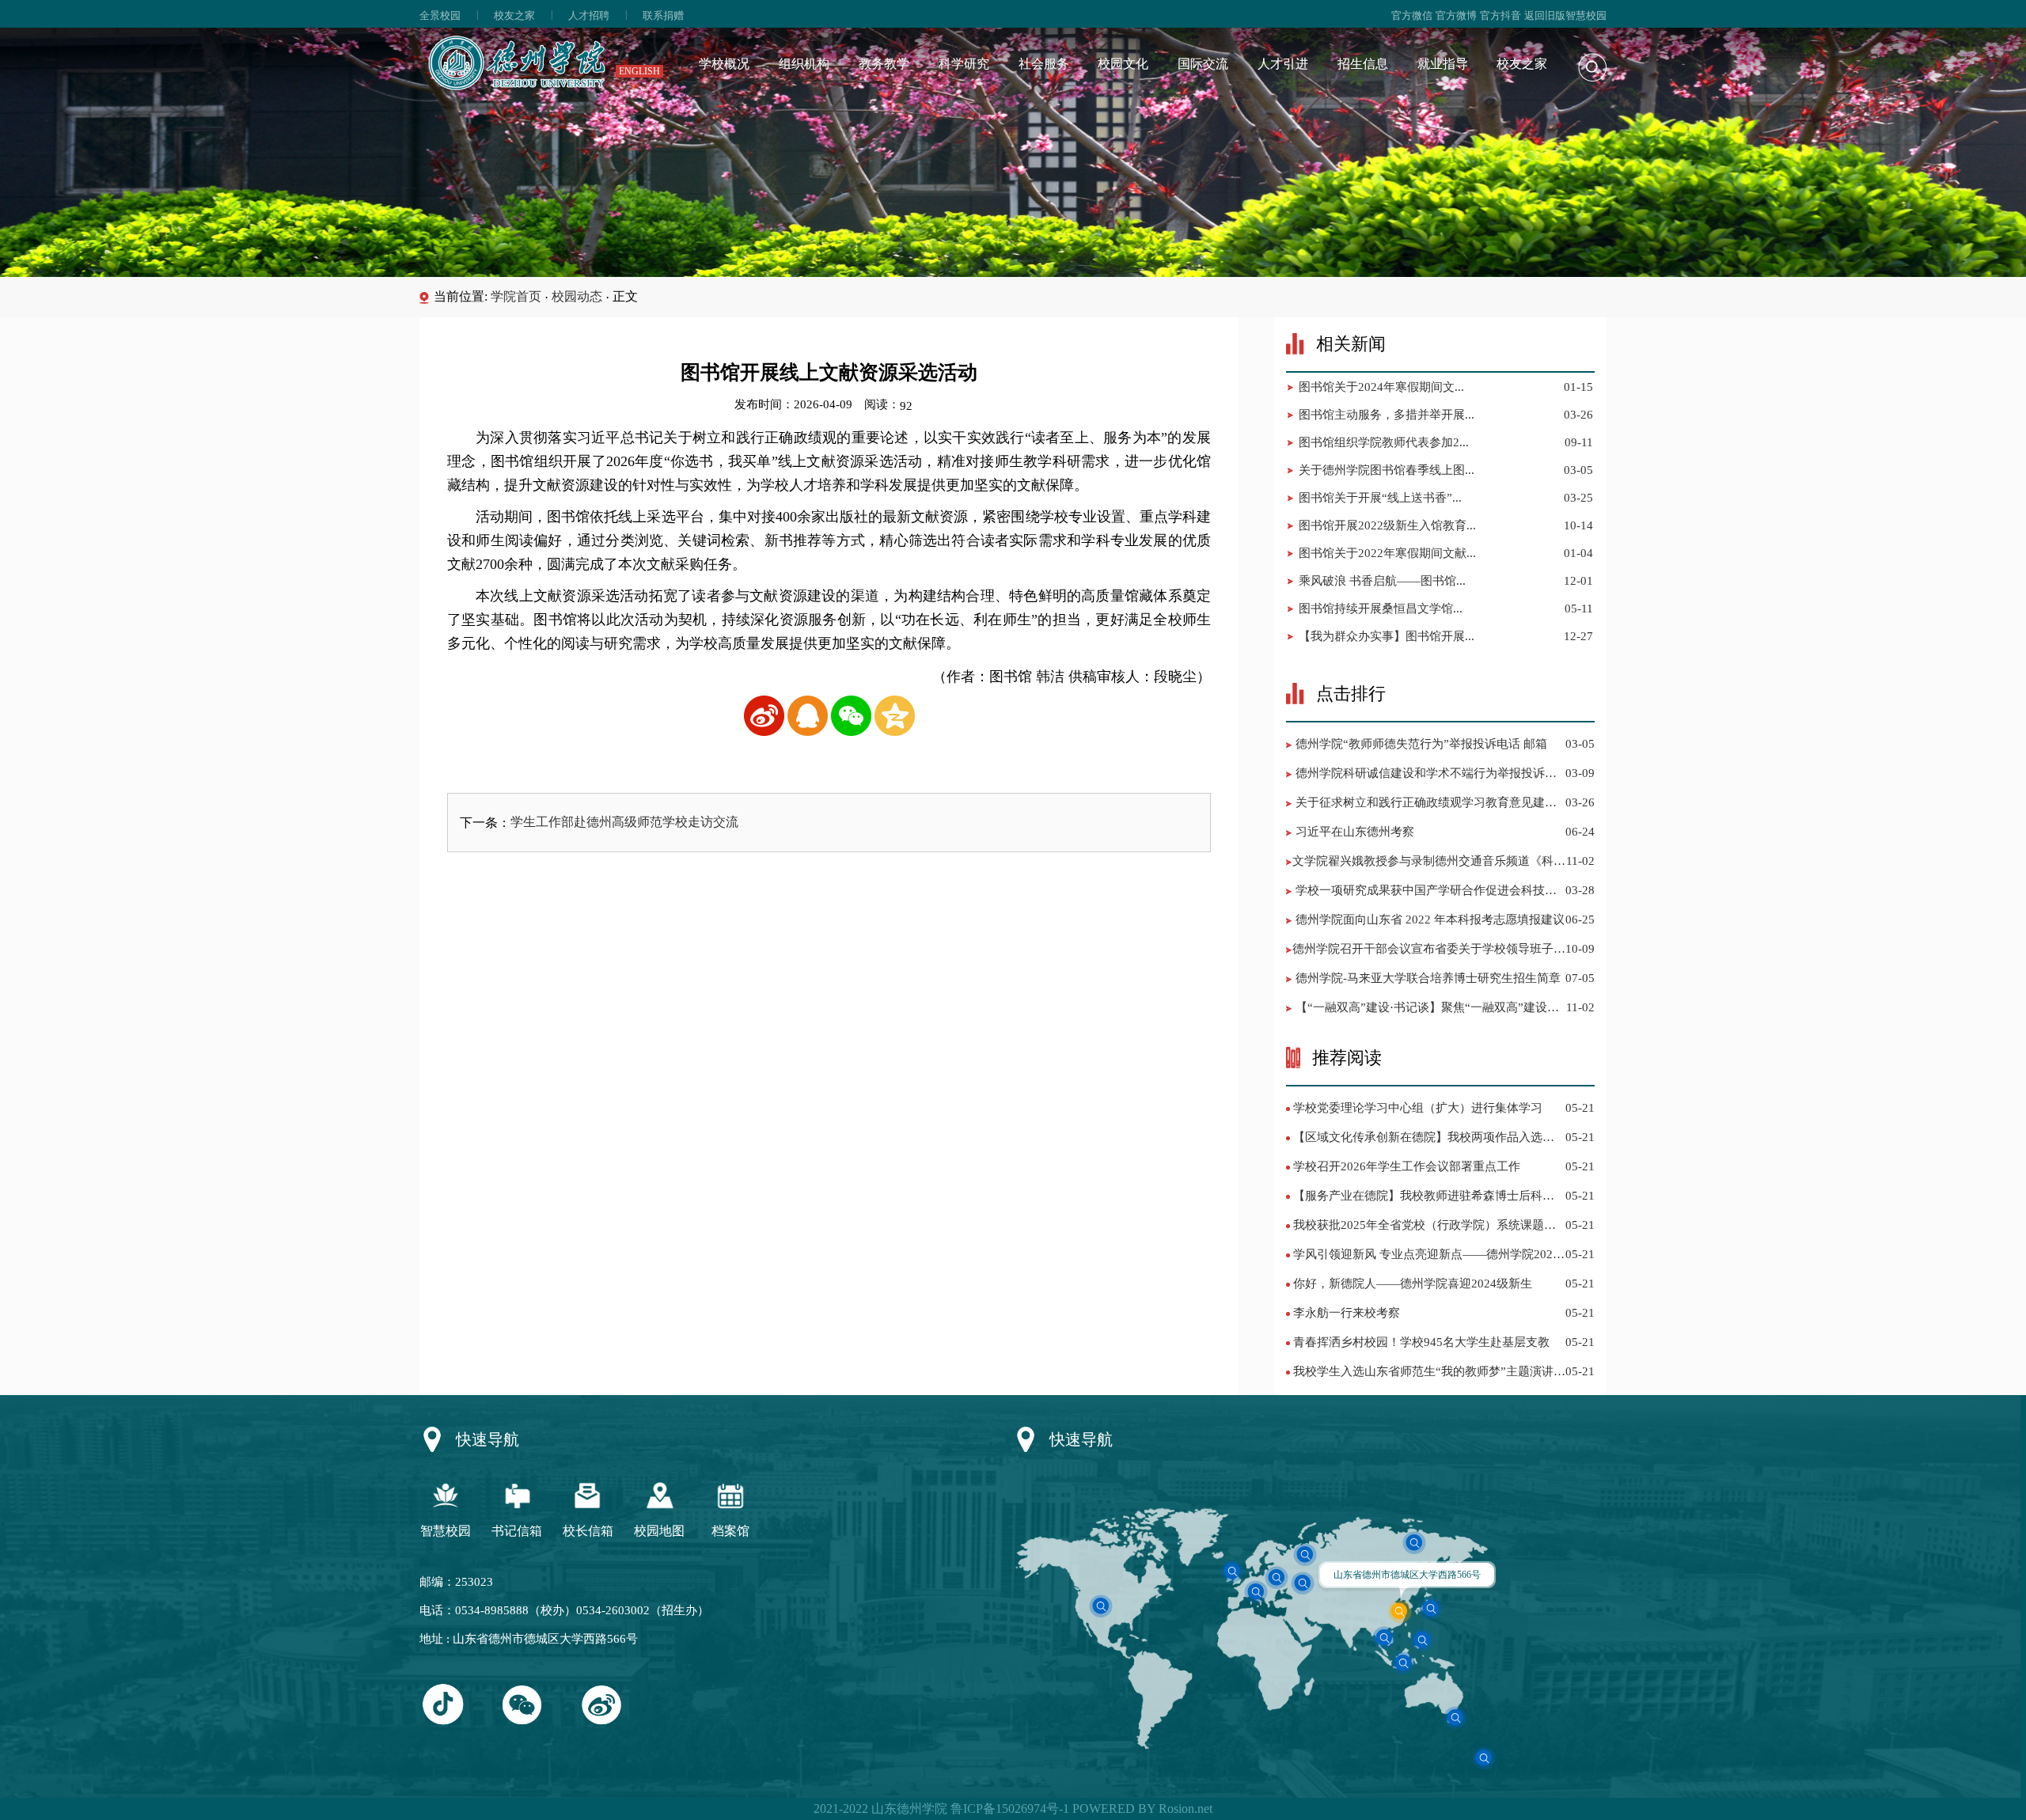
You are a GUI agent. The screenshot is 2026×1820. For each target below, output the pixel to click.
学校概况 (724, 64)
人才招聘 (589, 15)
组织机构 (804, 64)
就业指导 (1443, 64)
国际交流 (1203, 64)
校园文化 (1123, 64)
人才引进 (1283, 64)
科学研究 (964, 64)
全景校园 (440, 15)
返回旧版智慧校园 (1565, 15)
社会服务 (1044, 64)
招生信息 (1363, 64)
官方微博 (1456, 15)
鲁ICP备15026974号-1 (1008, 1809)
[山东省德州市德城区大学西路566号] (1400, 1611)
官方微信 (1412, 15)
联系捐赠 (663, 15)
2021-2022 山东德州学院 (880, 1809)
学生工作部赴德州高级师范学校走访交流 (624, 822)
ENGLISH (639, 71)
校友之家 (514, 15)
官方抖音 (1501, 15)
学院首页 (516, 296)
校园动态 (577, 296)
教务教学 (884, 64)
